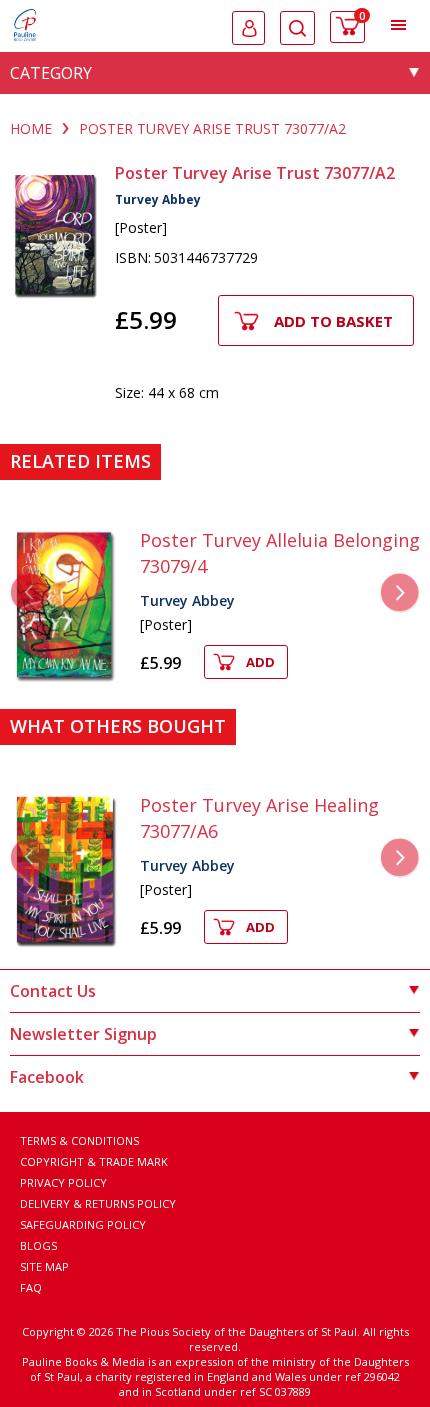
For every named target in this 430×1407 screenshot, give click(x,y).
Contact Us (53, 991)
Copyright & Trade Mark (94, 1161)
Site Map (44, 1266)
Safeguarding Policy (83, 1224)
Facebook (47, 1077)
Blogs (38, 1245)
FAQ (31, 1287)
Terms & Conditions (79, 1140)
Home (31, 128)
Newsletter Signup (83, 1034)
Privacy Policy (63, 1182)
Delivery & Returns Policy (98, 1203)
